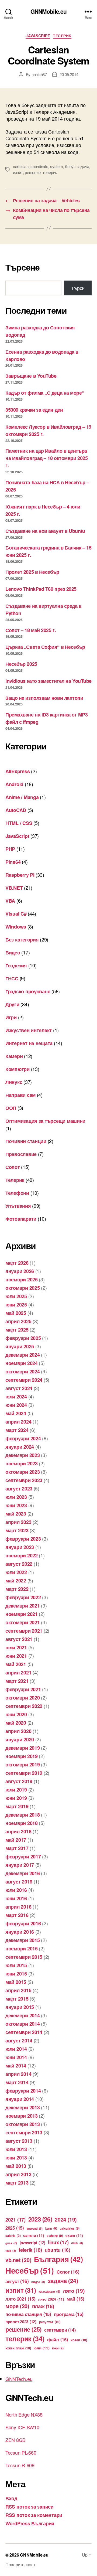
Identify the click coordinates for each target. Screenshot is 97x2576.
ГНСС (12, 978)
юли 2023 (16, 1497)
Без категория (22, 940)
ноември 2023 (22, 1463)
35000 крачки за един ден (34, 410)
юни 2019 (16, 1798)
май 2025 (16, 1313)
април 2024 (18, 1422)
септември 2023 (24, 1480)
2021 (15, 2220)
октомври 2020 (23, 1698)
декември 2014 (23, 2015)
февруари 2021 (23, 1689)
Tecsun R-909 (20, 2465)
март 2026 (17, 1263)
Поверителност (20, 2565)
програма (69, 2314)
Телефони (17, 1193)
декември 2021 (23, 1606)
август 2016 (19, 1882)
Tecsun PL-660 (21, 2452)
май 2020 (16, 1723)
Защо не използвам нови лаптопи (44, 698)
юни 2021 (16, 1656)
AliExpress (18, 771)
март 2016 (17, 1915)
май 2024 (16, 1413)
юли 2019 (16, 1790)
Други (12, 1004)
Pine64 (13, 862)
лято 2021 (20, 2299)
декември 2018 (23, 1815)
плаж (43, 2306)
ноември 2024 (22, 1363)
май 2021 (16, 1664)
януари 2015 (20, 2007)
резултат (50, 2322)
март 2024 (17, 1430)
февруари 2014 (23, 2091)
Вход (11, 2498)
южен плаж (18, 2348)
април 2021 (18, 1673)
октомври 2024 (23, 1371)
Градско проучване (28, 991)
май (75, 2299)
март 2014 (17, 2082)
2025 (15, 2228)
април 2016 (18, 1907)
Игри (11, 1017)
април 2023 (18, 1522)
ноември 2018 (22, 1823)
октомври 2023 (23, 1472)
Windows (16, 927)
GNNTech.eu (19, 2379)
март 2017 (17, 1848)
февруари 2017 (23, 1857)
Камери (14, 1056)
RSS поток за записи (30, 2507)
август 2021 (19, 1639)
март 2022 (17, 1589)
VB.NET (14, 888)
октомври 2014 (23, 2024)
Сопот (13, 1167)
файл (58, 2339)
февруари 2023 (23, 1539)
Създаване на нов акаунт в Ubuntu (45, 531)
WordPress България (30, 2523)
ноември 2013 (22, 2116)
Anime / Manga (22, 797)
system (56, 166)
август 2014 (19, 2041)
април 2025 (18, 1321)
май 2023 (16, 1514)
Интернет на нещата (29, 1043)
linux (58, 2242)
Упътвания (18, 1206)
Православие (21, 1154)
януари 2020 (20, 1739)
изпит (18, 172)
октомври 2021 (23, 1622)
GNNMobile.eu (49, 11)
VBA (10, 901)
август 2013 (19, 2141)
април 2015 (18, 1990)
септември (60, 2330)
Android (14, 784)
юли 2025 (16, 1296)
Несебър (30, 2270)
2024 (66, 2219)
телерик (50, 172)
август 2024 (19, 1388)
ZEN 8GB (15, 2440)
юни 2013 (16, 2158)
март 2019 (17, 1806)
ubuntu (58, 2250)
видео (38, 2282)
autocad (35, 2228)
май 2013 (16, 2166)
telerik (30, 2250)
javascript (32, 2243)
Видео (13, 953)
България (58, 2259)
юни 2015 (16, 1974)
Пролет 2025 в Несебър (32, 572)
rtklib (77, 2243)
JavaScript (38, 36)
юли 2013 (16, 2149)
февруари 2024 (23, 1438)
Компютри (18, 1069)
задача (63, 2281)
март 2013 (17, 2183)
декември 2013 (23, 2107)
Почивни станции (26, 1141)
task (11, 2251)
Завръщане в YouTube (31, 376)
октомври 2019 (23, 1765)
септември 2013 (24, 2133)
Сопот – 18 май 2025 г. (31, 630)
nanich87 (39, 74)
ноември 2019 (22, 1756)
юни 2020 (16, 1714)
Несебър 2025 (21, 664)
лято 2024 (51, 2299)
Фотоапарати (21, 1219)
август (17, 2281)
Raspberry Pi (20, 875)
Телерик (62, 36)
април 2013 (18, 2174)
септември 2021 (24, 1631)
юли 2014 (16, 2049)
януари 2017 (20, 1865)
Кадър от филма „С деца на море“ (45, 393)
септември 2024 (24, 1380)
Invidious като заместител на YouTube (48, 681)
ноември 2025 (22, 1280)
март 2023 (17, 1530)
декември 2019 (23, 1748)
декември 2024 (23, 1355)
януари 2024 (20, 1447)
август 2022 (19, 1564)
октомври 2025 (23, 1288)
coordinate (39, 166)
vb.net (18, 2260)
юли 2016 (16, 1890)
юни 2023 (16, 1505)
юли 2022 (16, 1572)
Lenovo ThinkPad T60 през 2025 (41, 589)
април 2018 (18, 1831)
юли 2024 (16, 1397)
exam (74, 2235)
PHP (10, 849)
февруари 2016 (23, 1923)
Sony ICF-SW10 (22, 2427)
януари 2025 (20, 1346)
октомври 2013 (23, 2124)
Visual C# (16, 914)
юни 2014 (16, 2057)
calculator (70, 2228)
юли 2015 (16, 1965)
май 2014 (16, 2066)
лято (74, 2291)
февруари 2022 (23, 1597)
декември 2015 (23, 1940)
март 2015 (17, 1999)
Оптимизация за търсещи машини (45, 1121)
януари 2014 (20, 2099)
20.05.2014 (69, 74)
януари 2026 (20, 1271)
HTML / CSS (19, 823)
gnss (11, 2243)
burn (51, 2228)
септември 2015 (24, 1957)
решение (33, 172)
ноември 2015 (22, 1949)
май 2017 (16, 1840)
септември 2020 (24, 1706)
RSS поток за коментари (34, 2515)
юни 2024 (16, 1405)
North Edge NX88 (24, 2414)
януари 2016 (20, 1932)
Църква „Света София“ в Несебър (45, 647)
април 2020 (18, 1731)
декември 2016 (23, 1873)
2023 (40, 2219)
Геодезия (16, 965)
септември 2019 (24, 1773)
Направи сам (20, 1095)
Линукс (14, 1082)
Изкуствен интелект (29, 1030)
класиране (49, 2292)
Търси (78, 288)
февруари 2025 (23, 1338)
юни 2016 (16, 1898)
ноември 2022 (22, 1555)
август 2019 (19, 1781)
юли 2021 (16, 1647)
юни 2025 (16, 1305)
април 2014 (18, 2074)
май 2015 (16, 1982)
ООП (11, 1108)
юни (58, 2348)
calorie (13, 2236)
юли (41, 2348)
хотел (79, 2340)
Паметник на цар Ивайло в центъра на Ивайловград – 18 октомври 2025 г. (46, 458)
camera (34, 2235)
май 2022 (16, 1581)
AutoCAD (16, 810)
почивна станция (28, 2314)
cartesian (21, 166)
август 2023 (19, 1489)
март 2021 (17, 1681)
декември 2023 (23, 1455)
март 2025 (17, 1330)
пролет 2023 (21, 2322)
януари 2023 (20, 1547)
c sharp (55, 2236)
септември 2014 (24, 2032)
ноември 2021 (22, 1614)
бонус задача (77, 166)
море (17, 2306)
